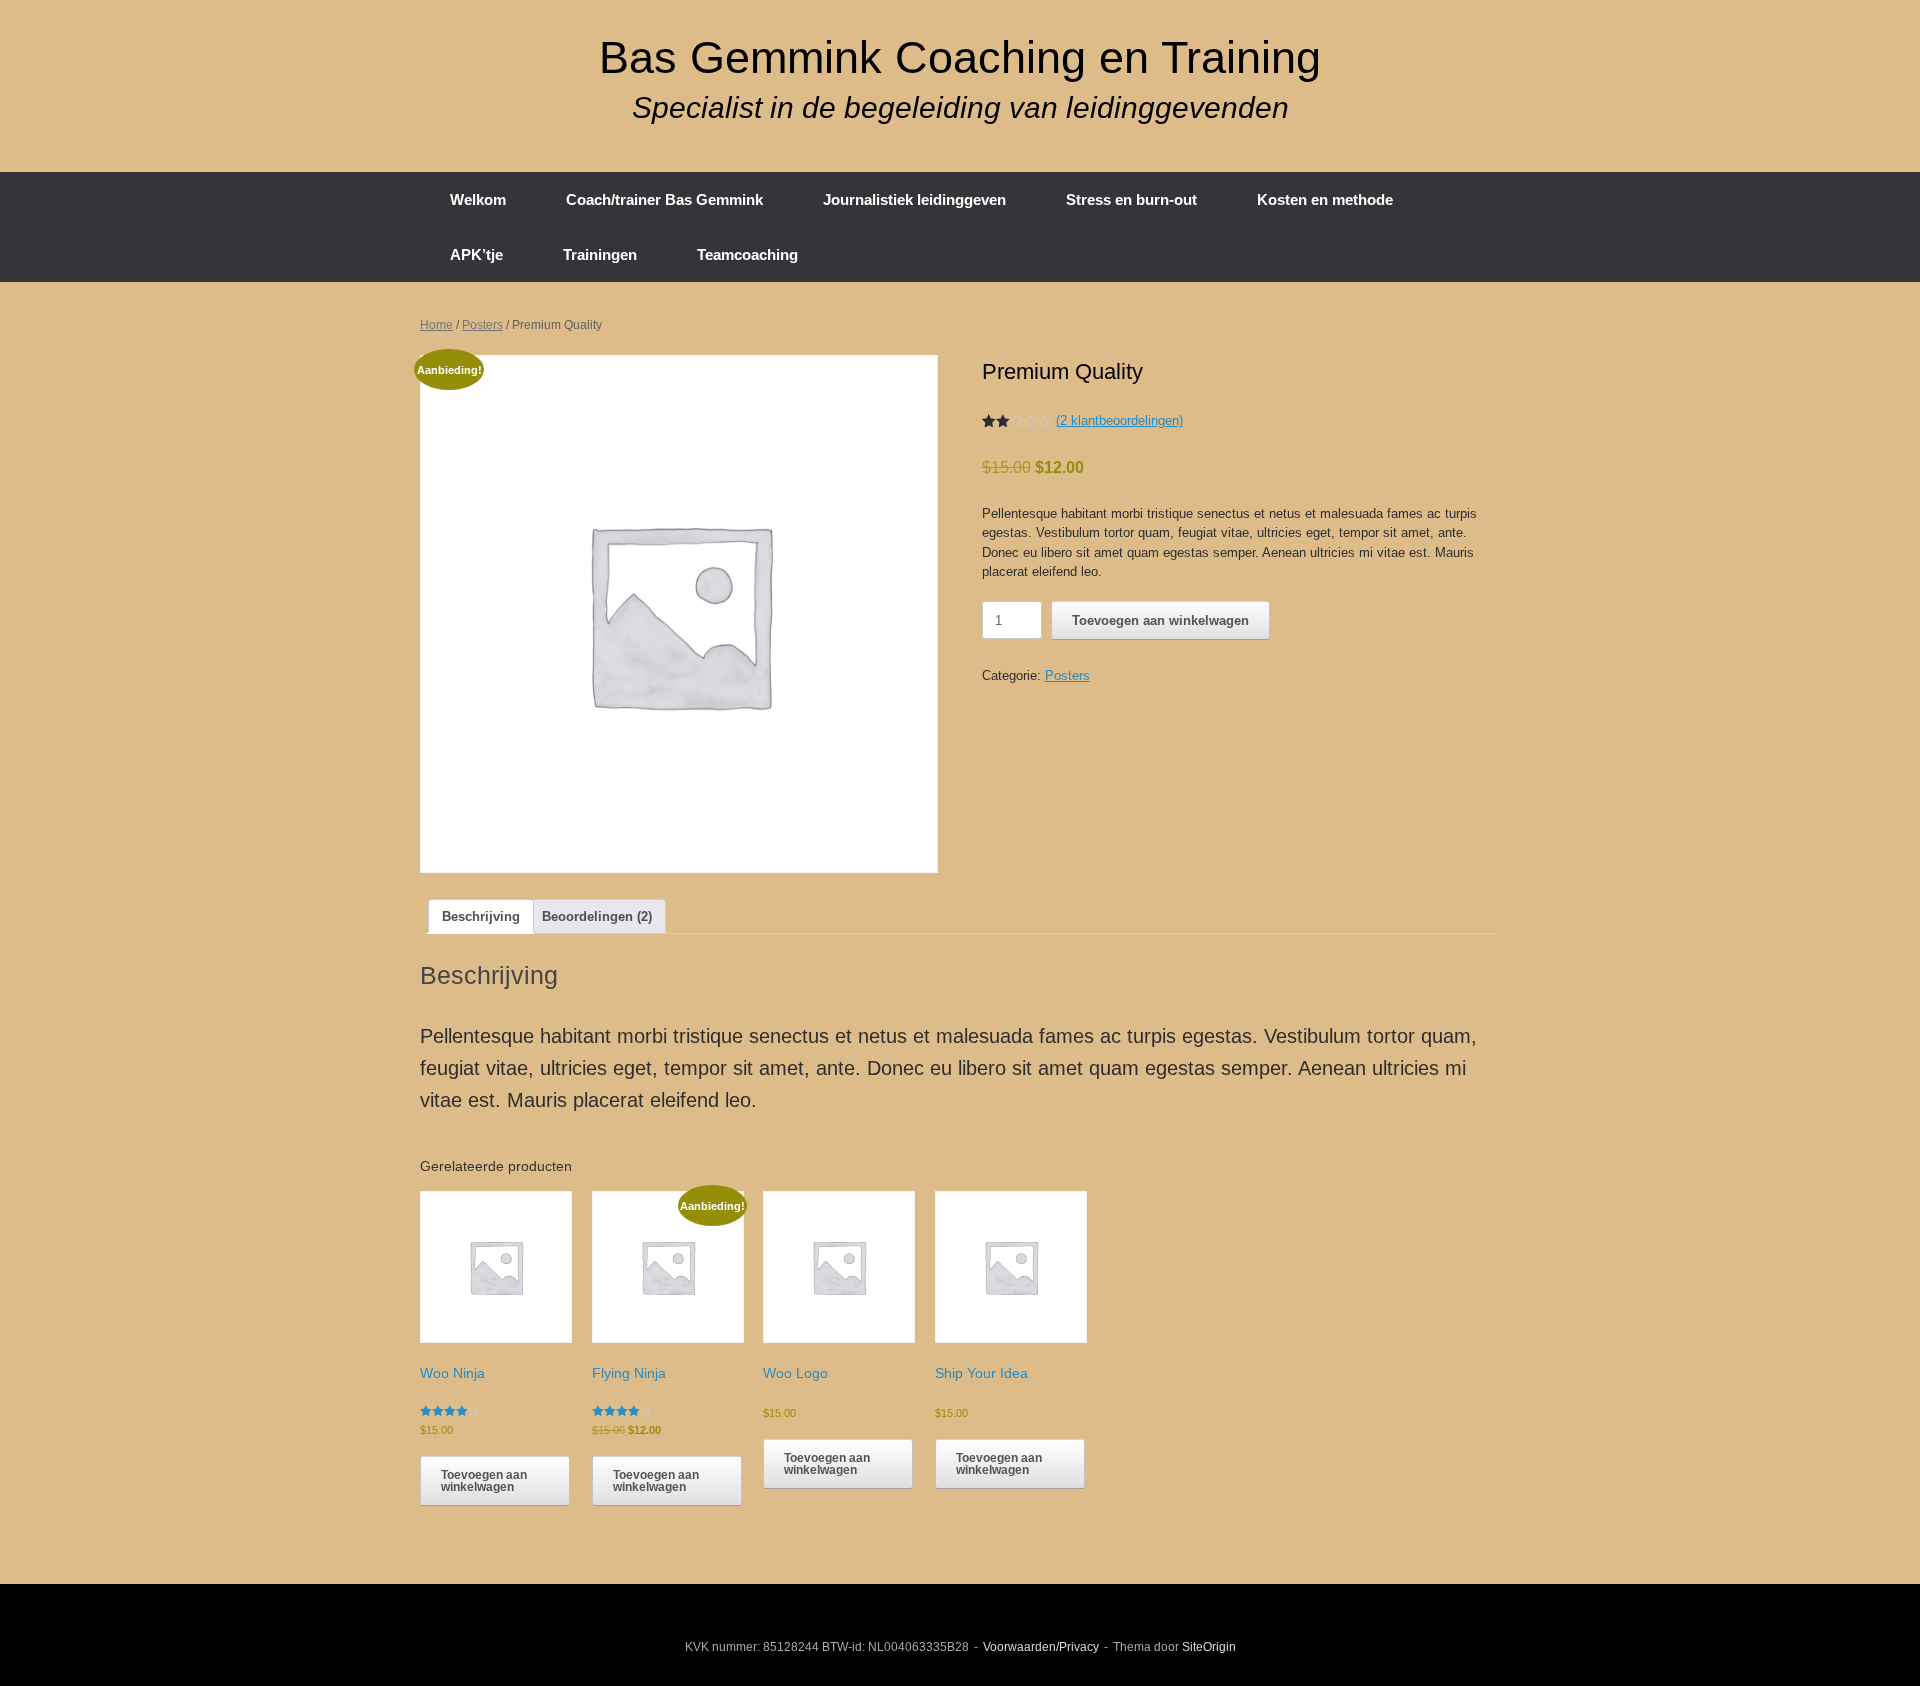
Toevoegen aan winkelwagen (1160, 620)
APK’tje (476, 254)
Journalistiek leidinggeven (914, 199)
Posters (482, 325)
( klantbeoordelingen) (1119, 420)
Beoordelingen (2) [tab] (597, 916)
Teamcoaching (747, 254)
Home (436, 325)
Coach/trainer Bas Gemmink (664, 199)
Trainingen (600, 254)
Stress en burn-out (1131, 199)
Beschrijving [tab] (481, 916)
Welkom (478, 199)
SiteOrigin (1209, 1647)
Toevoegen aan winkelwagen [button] (484, 1481)
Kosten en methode (1325, 199)
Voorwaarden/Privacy (1041, 1647)
